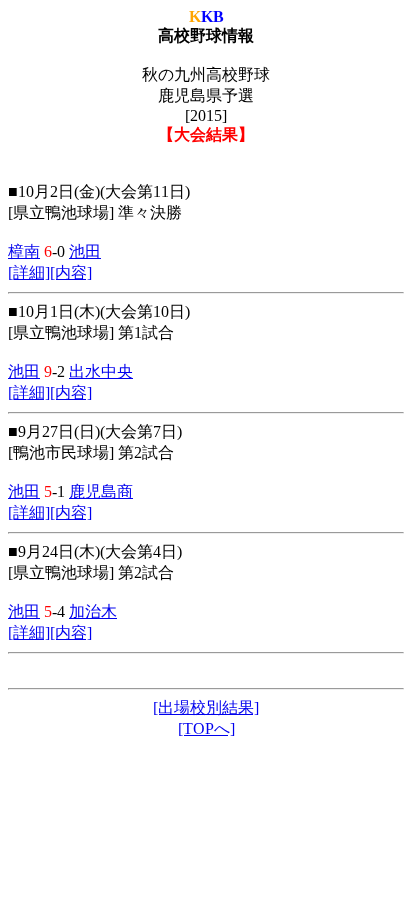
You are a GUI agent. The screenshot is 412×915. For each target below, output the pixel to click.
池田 (85, 251)
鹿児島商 (101, 491)
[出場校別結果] (206, 707)
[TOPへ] (206, 728)
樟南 (24, 251)
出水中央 (101, 371)
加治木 (93, 611)
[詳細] (29, 272)
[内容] (71, 272)
